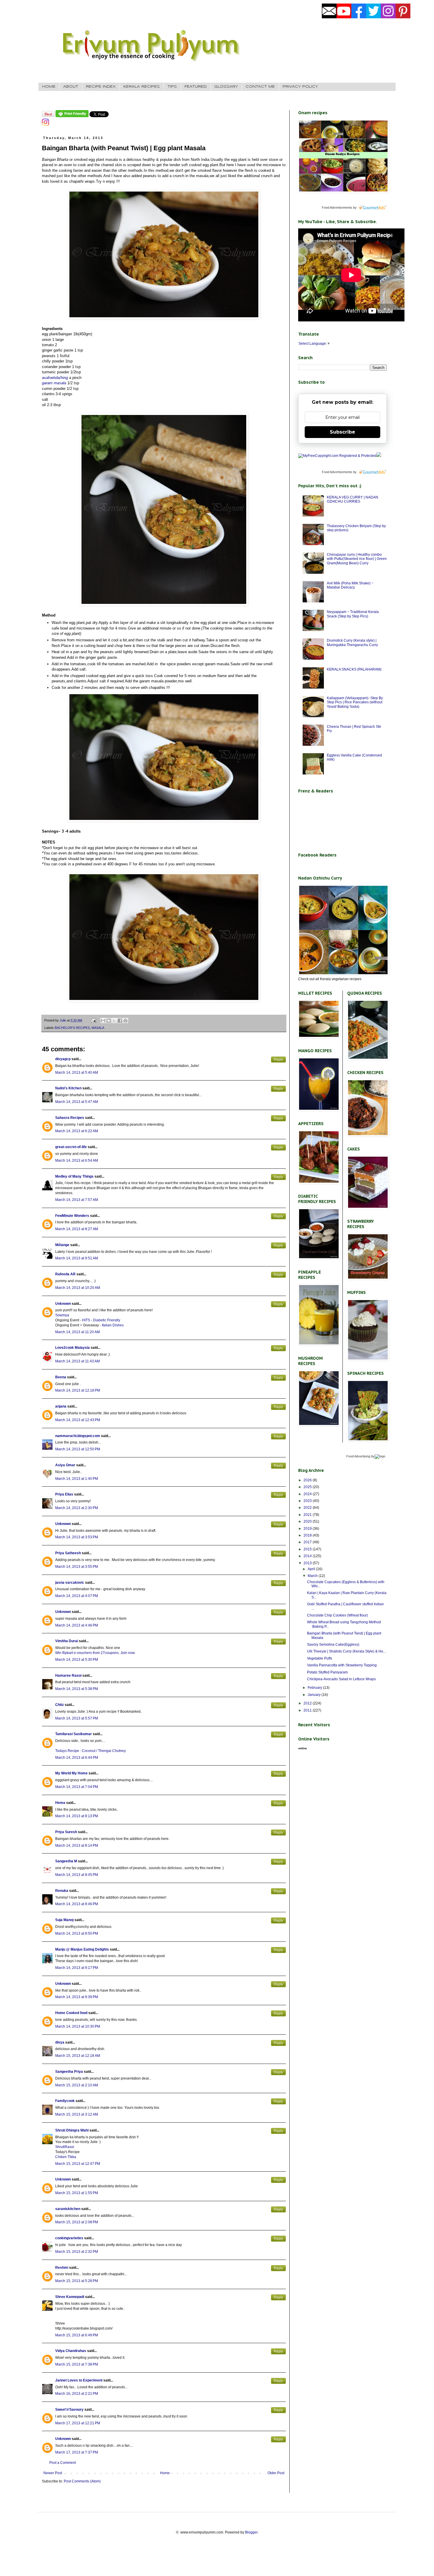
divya (60, 2042)
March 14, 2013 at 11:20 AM (77, 1332)
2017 (308, 1542)
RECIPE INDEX (101, 87)
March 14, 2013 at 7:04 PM (77, 1787)
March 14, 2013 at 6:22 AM (77, 1131)
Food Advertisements (337, 207)
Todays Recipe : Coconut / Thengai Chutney (90, 1751)
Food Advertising (358, 1456)
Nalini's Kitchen (68, 1088)
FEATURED (196, 87)
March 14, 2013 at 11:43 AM (77, 1361)
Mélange (62, 1245)
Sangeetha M (66, 1861)
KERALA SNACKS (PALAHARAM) (354, 669)
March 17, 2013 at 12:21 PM (78, 2423)
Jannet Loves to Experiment (79, 2380)
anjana (61, 1406)
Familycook (65, 2101)
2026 (308, 1480)
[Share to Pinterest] (125, 1021)
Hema (60, 1803)
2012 (308, 1703)
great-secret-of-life (71, 1147)
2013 (308, 1563)
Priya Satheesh (68, 1553)
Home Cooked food (71, 2013)
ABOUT (71, 87)
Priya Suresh (66, 1832)
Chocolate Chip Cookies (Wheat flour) (337, 1615)
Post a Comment (63, 2463)
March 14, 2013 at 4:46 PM (77, 1625)
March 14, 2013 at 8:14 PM (77, 1846)
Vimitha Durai (67, 1641)
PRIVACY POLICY (300, 87)
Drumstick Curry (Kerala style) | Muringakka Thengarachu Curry (352, 643)
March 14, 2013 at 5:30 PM (77, 1660)
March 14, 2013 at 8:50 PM (77, 1933)
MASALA (98, 1028)
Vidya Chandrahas (71, 2351)
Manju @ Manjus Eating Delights (82, 1949)
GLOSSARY (226, 87)
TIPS (172, 87)
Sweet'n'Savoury (69, 2410)
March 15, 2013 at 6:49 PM (77, 2335)
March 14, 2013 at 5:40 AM (77, 1073)
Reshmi (62, 2268)
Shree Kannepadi (70, 2297)
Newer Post (53, 2473)
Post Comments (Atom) (82, 2481)
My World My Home (71, 1773)
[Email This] (103, 1021)
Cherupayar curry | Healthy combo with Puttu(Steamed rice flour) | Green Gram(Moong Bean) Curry (357, 559)
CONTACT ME (260, 87)
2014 (308, 1556)
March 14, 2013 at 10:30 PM (78, 2026)
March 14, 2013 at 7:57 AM (77, 1200)
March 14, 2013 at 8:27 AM (77, 1229)
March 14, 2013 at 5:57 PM (77, 1718)
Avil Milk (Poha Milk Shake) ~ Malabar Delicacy (350, 585)
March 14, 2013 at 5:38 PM (77, 1689)
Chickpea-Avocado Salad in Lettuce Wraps (341, 1679)
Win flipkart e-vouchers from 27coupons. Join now (95, 1653)
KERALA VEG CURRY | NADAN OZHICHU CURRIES (353, 499)
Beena (61, 1377)
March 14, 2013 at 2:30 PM (77, 1508)
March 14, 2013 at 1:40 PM (77, 1479)
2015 (308, 1549)
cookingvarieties (69, 2238)
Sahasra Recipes (70, 1118)
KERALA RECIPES (142, 87)
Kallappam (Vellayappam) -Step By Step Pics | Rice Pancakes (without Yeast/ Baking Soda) (355, 702)
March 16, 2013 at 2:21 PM (77, 2394)
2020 (308, 1521)
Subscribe (342, 432)
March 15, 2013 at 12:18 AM (78, 2056)
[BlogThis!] (109, 1021)
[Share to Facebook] (120, 1021)
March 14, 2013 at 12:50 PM (78, 1449)
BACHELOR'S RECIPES (72, 1028)
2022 (308, 1508)
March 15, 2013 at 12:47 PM (78, 2164)
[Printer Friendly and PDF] (72, 116)
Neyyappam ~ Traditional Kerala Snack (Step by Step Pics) (353, 614)
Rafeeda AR (65, 1274)
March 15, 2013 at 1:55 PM (77, 2193)
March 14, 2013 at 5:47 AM (77, 1102)
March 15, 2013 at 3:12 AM (77, 2114)
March (313, 1576)
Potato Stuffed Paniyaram (327, 1672)
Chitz (59, 1705)
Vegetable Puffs (320, 1658)
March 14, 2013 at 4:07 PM (77, 1596)
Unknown (63, 1304)
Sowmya (62, 1315)
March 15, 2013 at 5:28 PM (77, 2281)
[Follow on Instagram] (45, 125)
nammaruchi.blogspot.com (78, 1436)
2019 (308, 1529)
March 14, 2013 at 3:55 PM (77, 1567)
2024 (308, 1494)
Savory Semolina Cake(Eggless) (333, 1645)
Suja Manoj (64, 1920)
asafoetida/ (55, 378)
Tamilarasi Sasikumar (74, 1734)
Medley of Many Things (74, 1176)
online (303, 1748)
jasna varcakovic (70, 1583)
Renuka (62, 1891)
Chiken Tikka (66, 2157)
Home (165, 2473)
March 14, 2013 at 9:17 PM (77, 1968)
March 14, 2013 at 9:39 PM (77, 1997)
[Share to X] (114, 1021)
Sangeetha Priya (69, 2072)
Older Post (276, 2473)
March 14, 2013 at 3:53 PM (77, 1537)
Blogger (251, 2532)
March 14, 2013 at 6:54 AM (77, 1160)
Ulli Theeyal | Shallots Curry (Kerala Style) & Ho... (346, 1651)
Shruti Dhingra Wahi (72, 2130)
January (315, 1695)
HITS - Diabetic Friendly (101, 1320)
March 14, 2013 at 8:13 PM (77, 1816)
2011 (308, 1710)
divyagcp (63, 1059)
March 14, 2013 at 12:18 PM (78, 1390)
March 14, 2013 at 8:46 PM (77, 1904)
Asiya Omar (65, 1465)
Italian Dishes (113, 1325)
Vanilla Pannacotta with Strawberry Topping (342, 1665)
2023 (308, 1501)
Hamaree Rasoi (68, 1676)
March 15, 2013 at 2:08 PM (77, 2222)
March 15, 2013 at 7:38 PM (77, 2364)
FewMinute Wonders (72, 1216)
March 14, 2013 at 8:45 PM (77, 1875)
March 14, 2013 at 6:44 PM (77, 1758)
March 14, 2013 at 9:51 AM (77, 1258)
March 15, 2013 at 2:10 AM (77, 2085)
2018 (308, 1535)
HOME (49, 87)
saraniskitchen (68, 2209)
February (315, 1688)
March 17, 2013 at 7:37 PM (77, 2452)
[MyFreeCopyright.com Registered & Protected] (337, 456)
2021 (308, 1515)
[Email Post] (93, 1020)
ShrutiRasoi (65, 2147)
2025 (308, 1487)
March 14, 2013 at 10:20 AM (78, 1288)
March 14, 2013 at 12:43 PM (78, 1420)
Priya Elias (64, 1494)
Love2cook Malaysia (72, 1348)
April (312, 1569)
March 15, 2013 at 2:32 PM (77, 2252)
